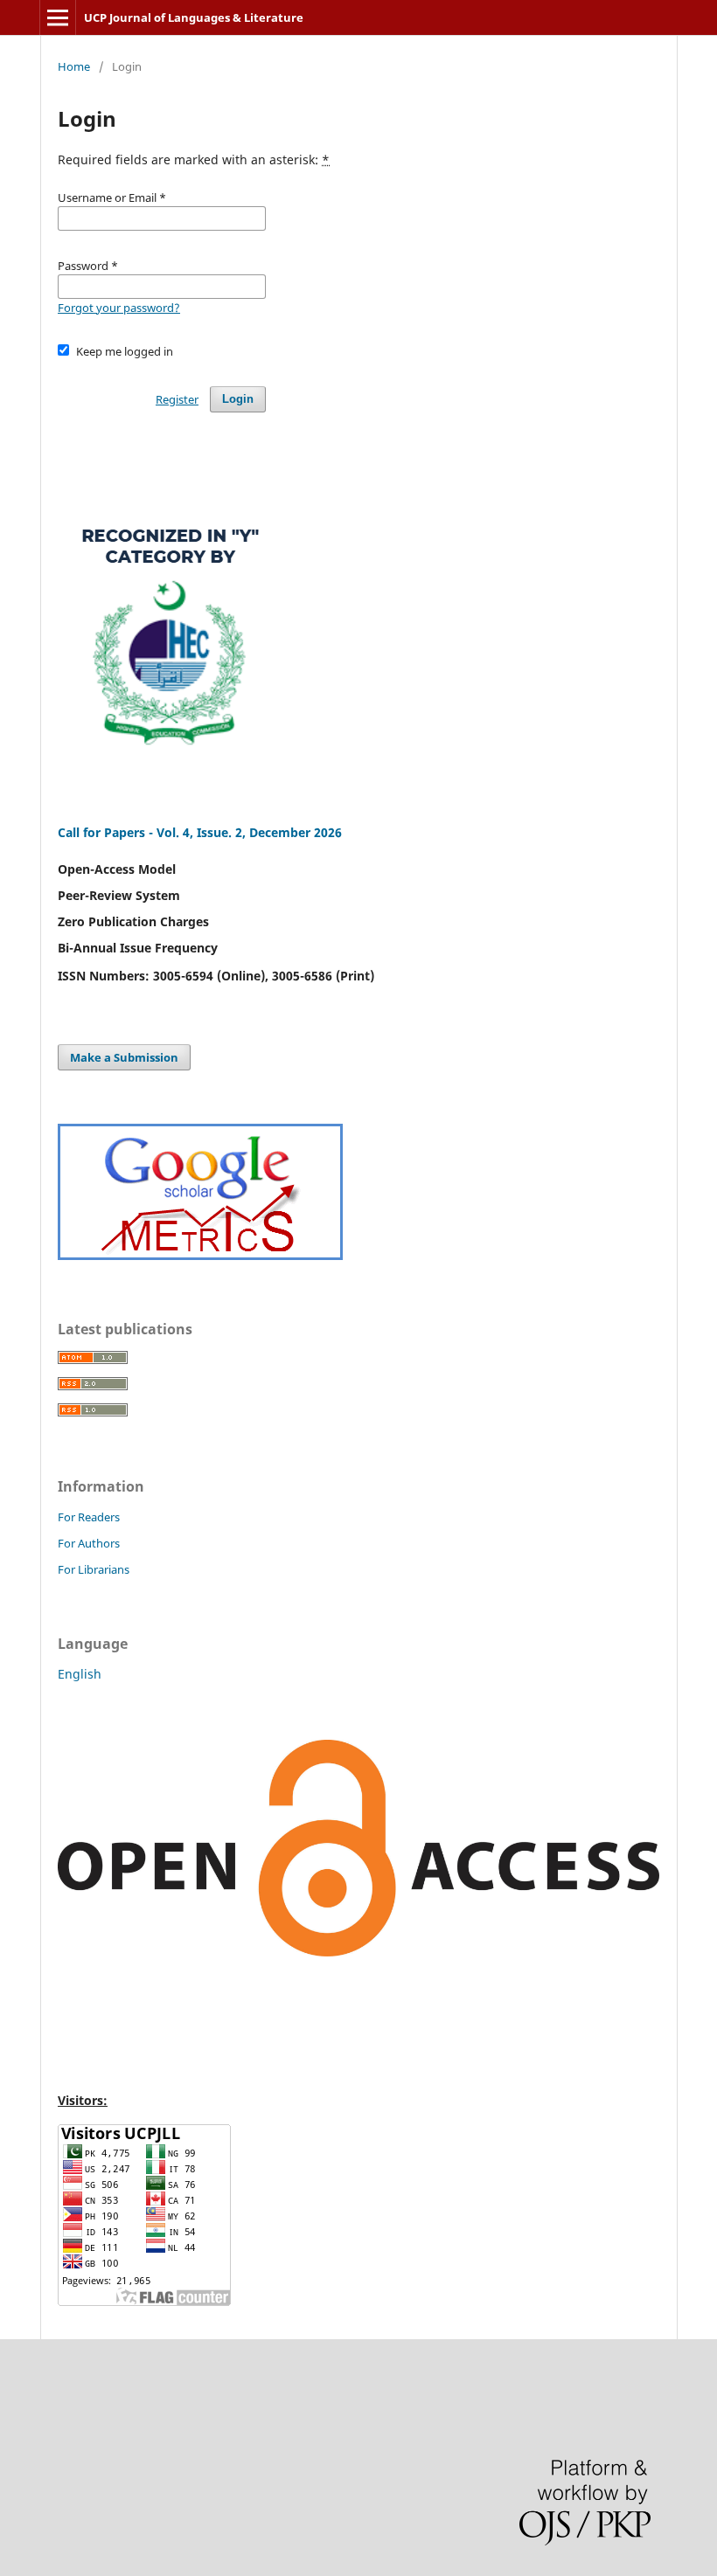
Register (177, 399)
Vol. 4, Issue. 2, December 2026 (249, 832)
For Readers (89, 1517)
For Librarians (94, 1569)
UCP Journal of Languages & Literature (194, 17)
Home (74, 66)
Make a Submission (124, 1057)
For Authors (89, 1543)
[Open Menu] (58, 17)
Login (238, 399)
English (80, 1674)
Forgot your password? (119, 308)
